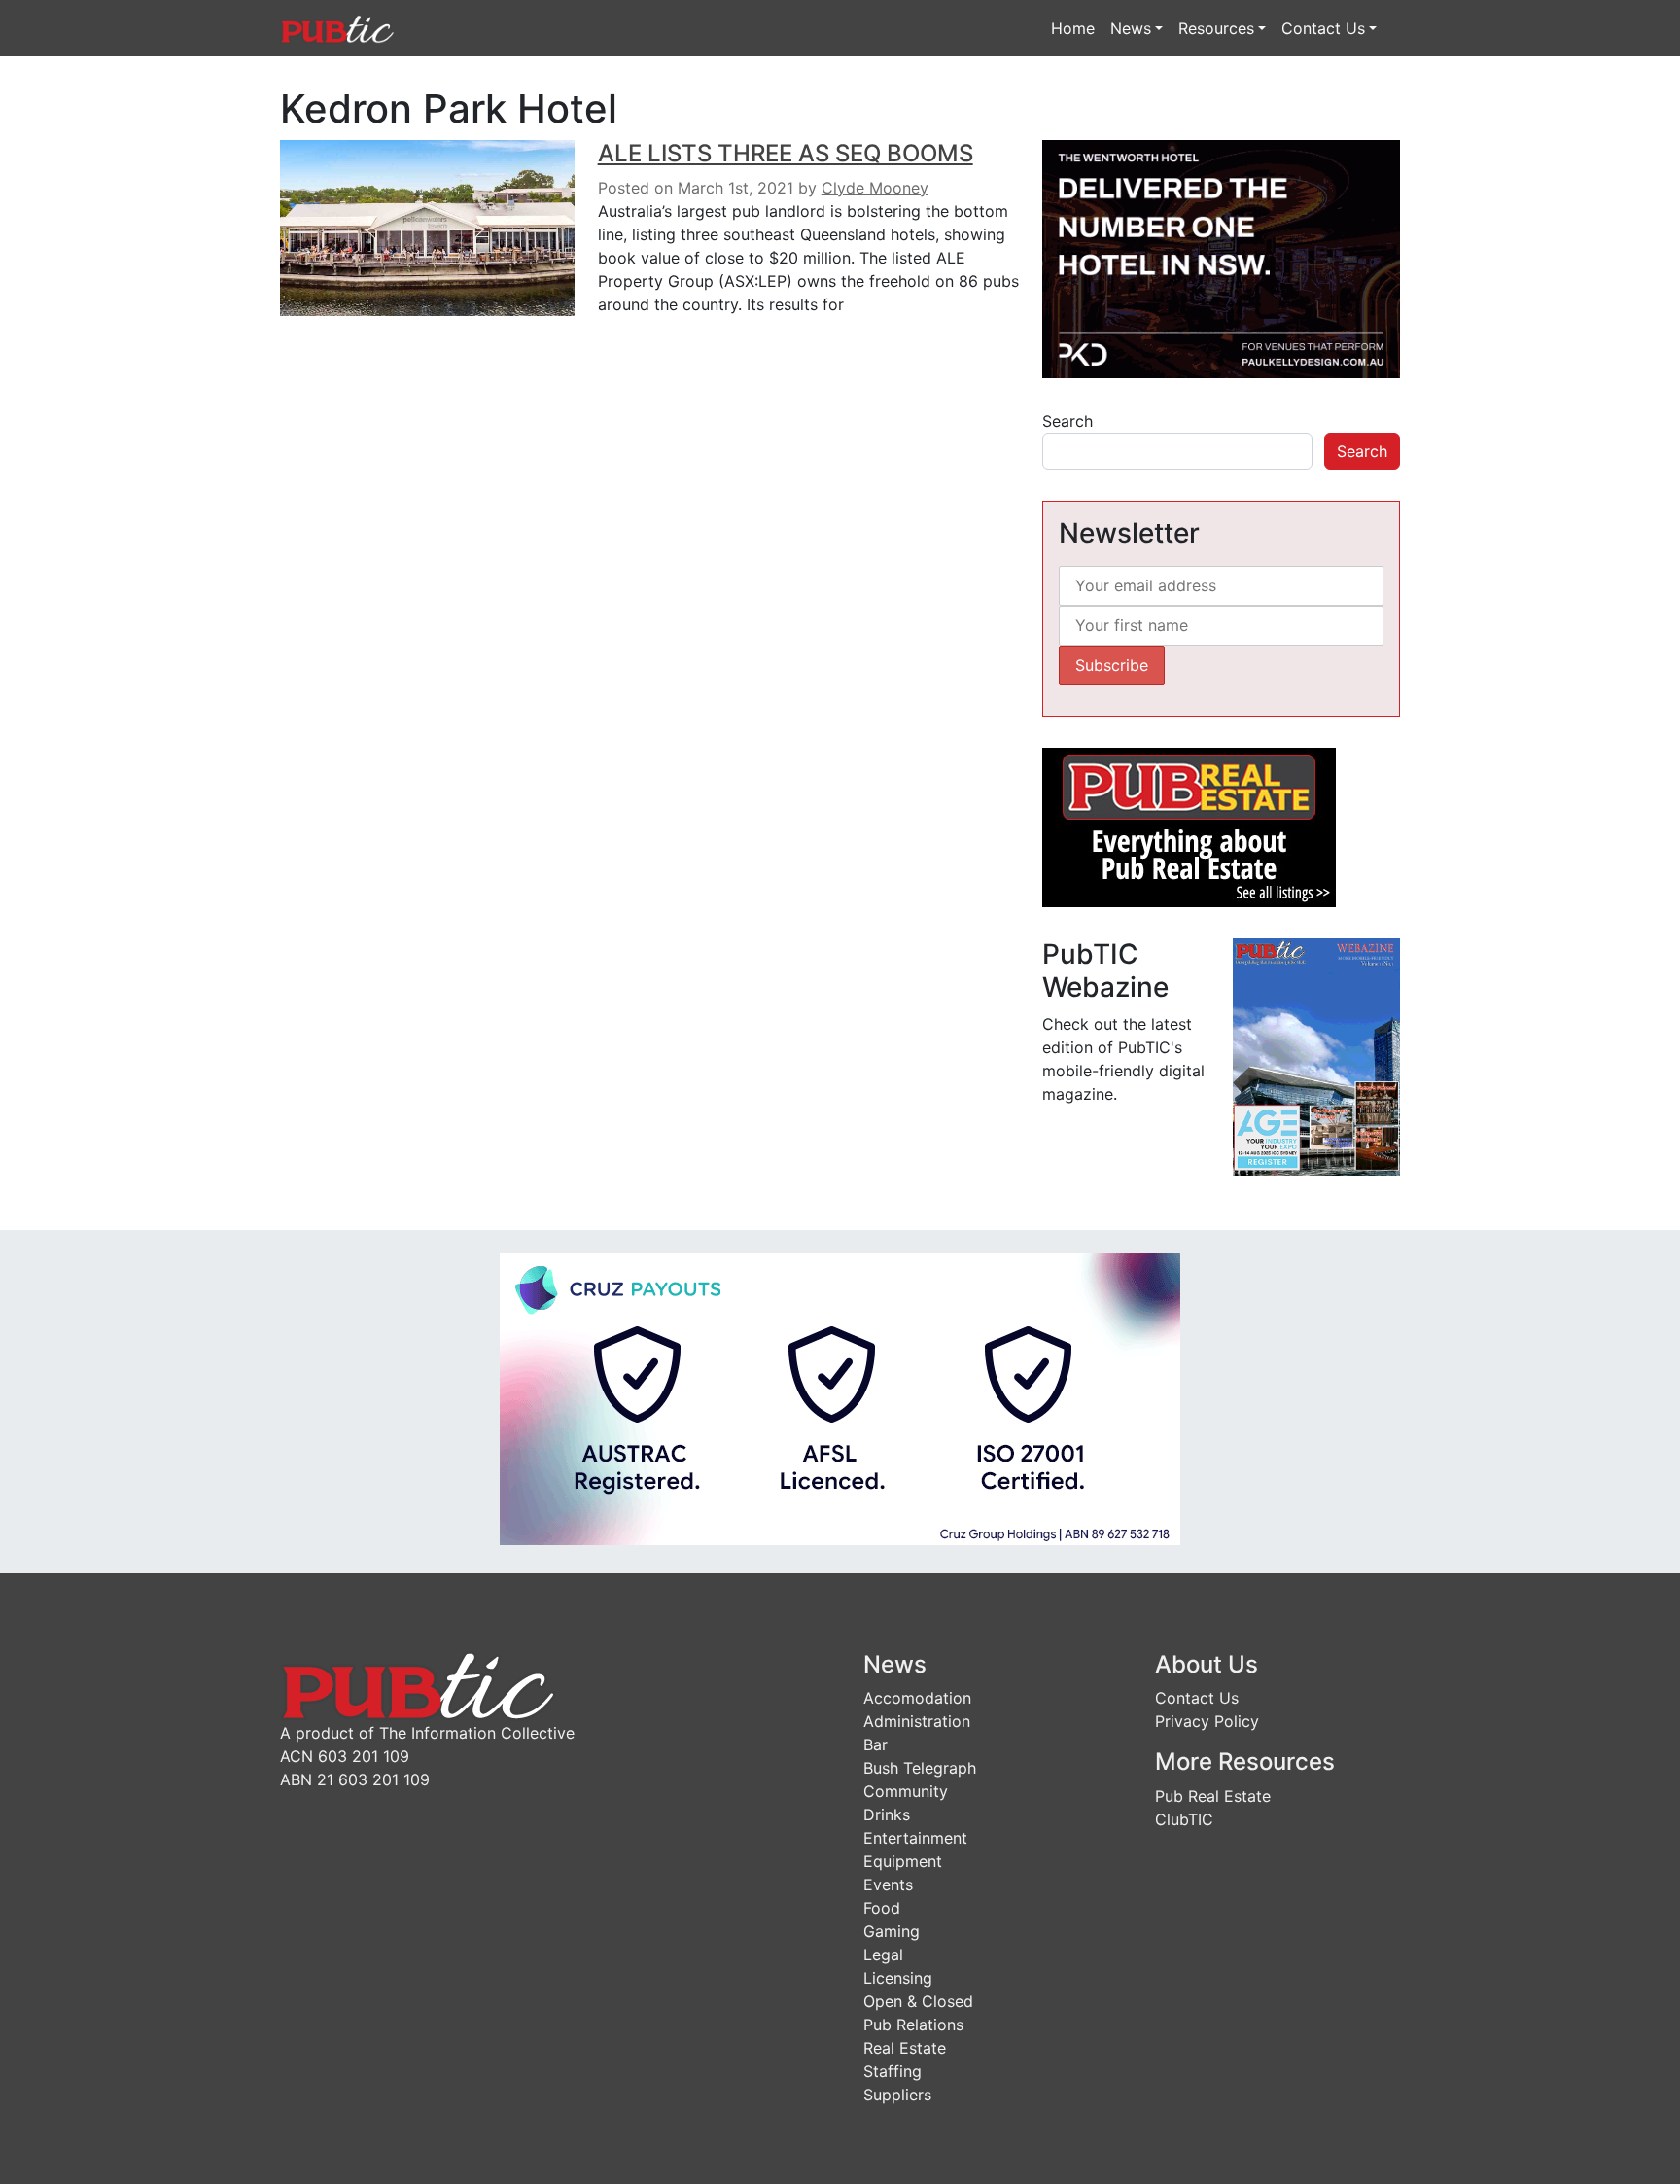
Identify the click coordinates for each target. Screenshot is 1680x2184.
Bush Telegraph (920, 1768)
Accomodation (917, 1698)
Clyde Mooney (875, 188)
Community (906, 1791)
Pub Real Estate (1213, 1796)
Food (882, 1908)
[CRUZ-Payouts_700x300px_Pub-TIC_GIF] (840, 1397)
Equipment (903, 1861)
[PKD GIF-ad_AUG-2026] (1221, 258)
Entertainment (915, 1838)
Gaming (892, 1931)
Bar (875, 1744)
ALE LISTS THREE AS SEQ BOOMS (786, 153)
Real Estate (905, 2048)
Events (888, 1885)
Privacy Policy (1207, 1721)
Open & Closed (918, 2001)
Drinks (887, 1814)
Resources (1216, 28)
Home (1073, 28)
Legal (883, 1955)
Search (1067, 421)
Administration (917, 1721)
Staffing (892, 2071)
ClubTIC (1184, 1819)
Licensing (898, 1978)
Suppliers (897, 2095)
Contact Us (1323, 28)
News (1131, 28)
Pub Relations (913, 2025)
